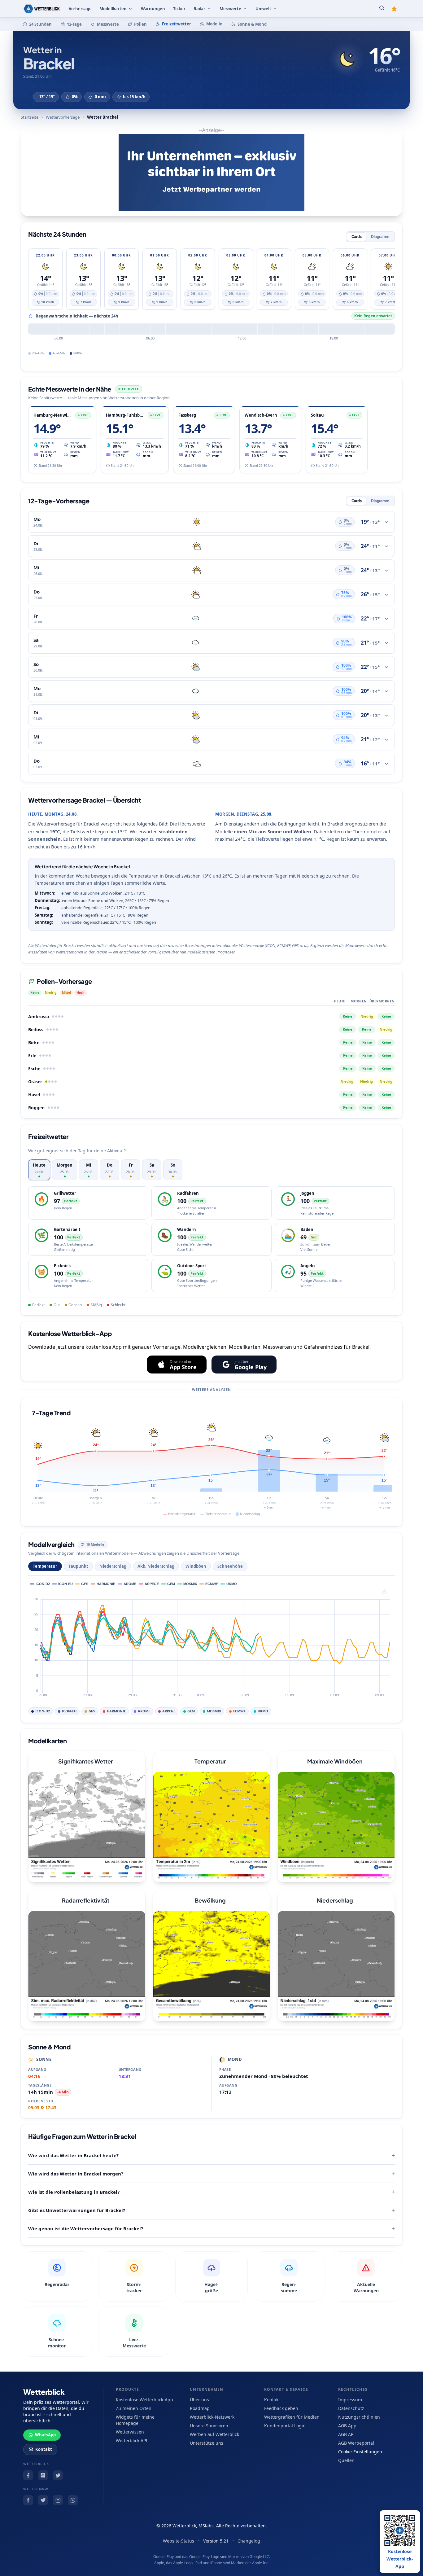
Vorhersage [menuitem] (80, 9)
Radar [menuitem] (199, 9)
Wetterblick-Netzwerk (212, 2417)
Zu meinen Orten (134, 2408)
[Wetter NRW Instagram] (58, 2500)
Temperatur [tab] (45, 1566)
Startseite (30, 117)
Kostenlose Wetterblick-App (144, 2400)
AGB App (347, 2426)
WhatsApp (45, 2435)
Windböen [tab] (196, 1566)
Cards (357, 237)
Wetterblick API (132, 2440)
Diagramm (380, 237)
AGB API (347, 2434)
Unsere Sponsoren (209, 2426)
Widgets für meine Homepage (135, 2420)
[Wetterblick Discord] (43, 2475)
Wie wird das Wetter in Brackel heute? (73, 2155)
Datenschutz (351, 2408)
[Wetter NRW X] (43, 2500)
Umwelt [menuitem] (263, 9)
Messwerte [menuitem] (230, 9)
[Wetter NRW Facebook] (28, 2500)
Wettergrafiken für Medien (292, 2417)
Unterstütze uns (207, 2443)
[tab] (39, 1170)
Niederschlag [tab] (113, 1566)
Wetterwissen (130, 2432)
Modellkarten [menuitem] (113, 9)
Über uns (199, 2400)
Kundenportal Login (285, 2426)
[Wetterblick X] (58, 2475)
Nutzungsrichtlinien (359, 2417)
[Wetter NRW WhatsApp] (73, 2500)
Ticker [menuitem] (179, 9)
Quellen (346, 2460)
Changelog (249, 2541)
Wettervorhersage (63, 117)
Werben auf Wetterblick (214, 2434)
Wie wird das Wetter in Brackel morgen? (76, 2174)
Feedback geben (281, 2408)
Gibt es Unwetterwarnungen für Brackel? (77, 2210)
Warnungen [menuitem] (153, 9)
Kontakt (44, 2449)
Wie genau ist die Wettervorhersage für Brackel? (86, 2228)
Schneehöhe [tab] (230, 1566)
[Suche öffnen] (382, 9)
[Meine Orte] (394, 9)
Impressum (350, 2400)
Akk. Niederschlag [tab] (156, 1566)
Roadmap (200, 2408)
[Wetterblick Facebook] (28, 2475)
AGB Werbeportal (356, 2443)
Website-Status (179, 2541)
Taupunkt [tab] (78, 1566)
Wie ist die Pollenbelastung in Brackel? (74, 2192)
